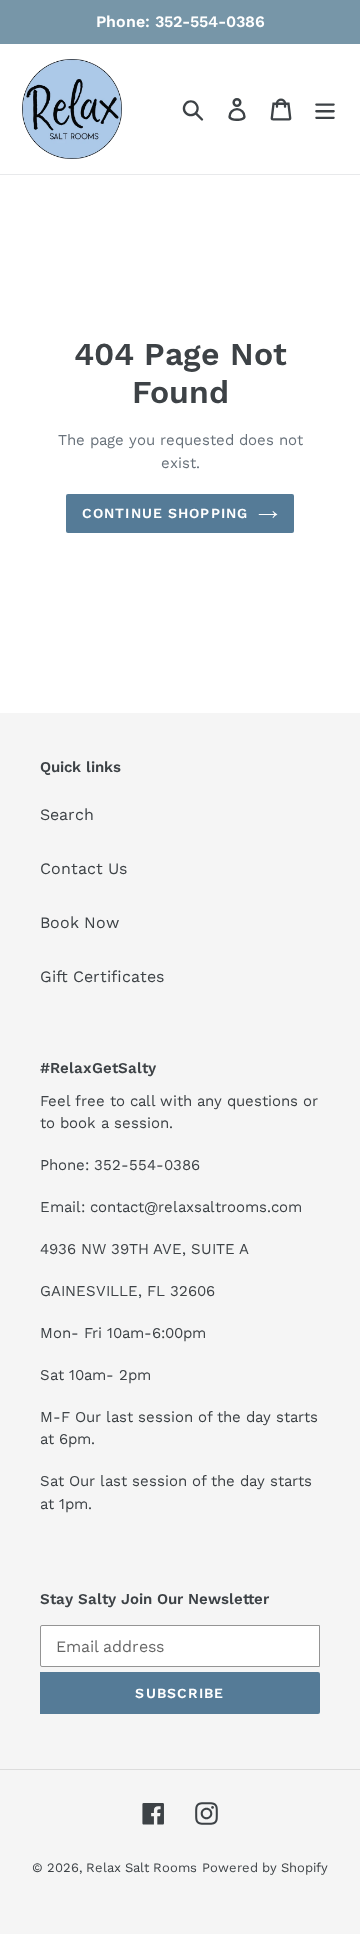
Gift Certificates (102, 976)
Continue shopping (165, 513)
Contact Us (83, 868)
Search (67, 814)
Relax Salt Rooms (141, 1867)
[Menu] (325, 109)
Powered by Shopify (265, 1867)
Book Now (79, 922)
